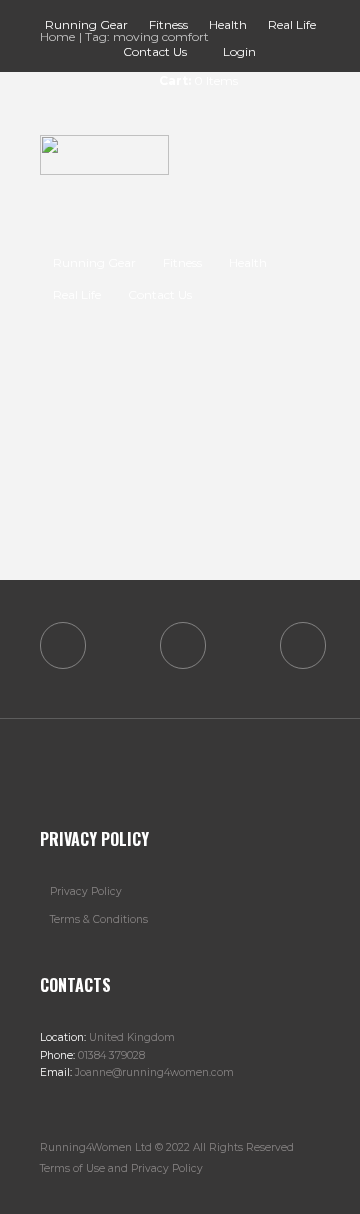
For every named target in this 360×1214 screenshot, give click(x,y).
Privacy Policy (86, 891)
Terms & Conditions (99, 919)
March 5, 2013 (139, 412)
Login (239, 51)
